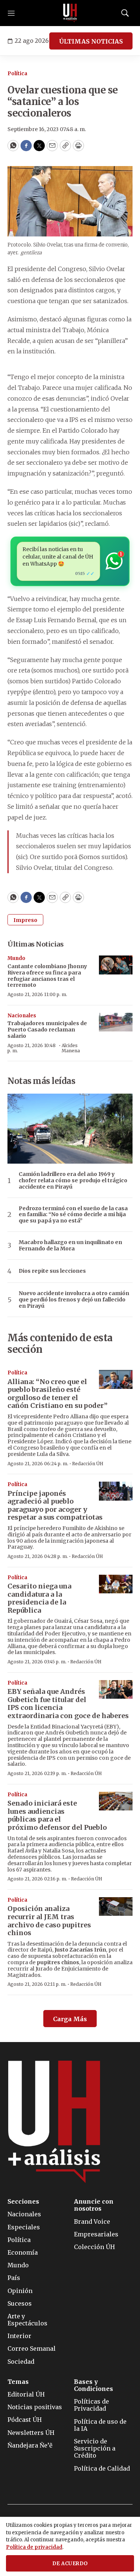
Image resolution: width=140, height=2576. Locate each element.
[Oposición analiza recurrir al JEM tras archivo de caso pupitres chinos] (116, 1907)
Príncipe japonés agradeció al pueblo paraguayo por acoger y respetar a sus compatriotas (55, 1505)
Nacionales (22, 1016)
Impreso (25, 920)
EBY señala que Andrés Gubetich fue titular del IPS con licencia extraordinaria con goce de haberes (68, 1704)
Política (17, 74)
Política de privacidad (34, 2547)
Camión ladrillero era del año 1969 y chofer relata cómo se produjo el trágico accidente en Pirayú (73, 1180)
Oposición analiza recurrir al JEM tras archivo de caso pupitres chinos (49, 1921)
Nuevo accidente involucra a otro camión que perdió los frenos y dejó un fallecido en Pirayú (74, 1300)
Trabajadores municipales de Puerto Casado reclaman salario (47, 1030)
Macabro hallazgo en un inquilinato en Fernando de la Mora (70, 1246)
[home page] (70, 13)
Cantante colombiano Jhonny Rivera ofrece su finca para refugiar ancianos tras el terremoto (47, 976)
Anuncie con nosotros (94, 2205)
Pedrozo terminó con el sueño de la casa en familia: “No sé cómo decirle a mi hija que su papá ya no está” (73, 1215)
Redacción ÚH (88, 1464)
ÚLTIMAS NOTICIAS (91, 41)
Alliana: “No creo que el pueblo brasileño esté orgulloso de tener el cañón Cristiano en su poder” (57, 1394)
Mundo (16, 958)
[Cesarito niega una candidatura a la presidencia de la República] (116, 1584)
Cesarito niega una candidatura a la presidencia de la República (39, 1598)
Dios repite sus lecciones (52, 1271)
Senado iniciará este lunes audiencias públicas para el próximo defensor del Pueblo (57, 1815)
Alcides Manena (71, 1048)
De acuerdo (70, 2564)
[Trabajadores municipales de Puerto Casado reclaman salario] (116, 1022)
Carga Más (70, 2019)
